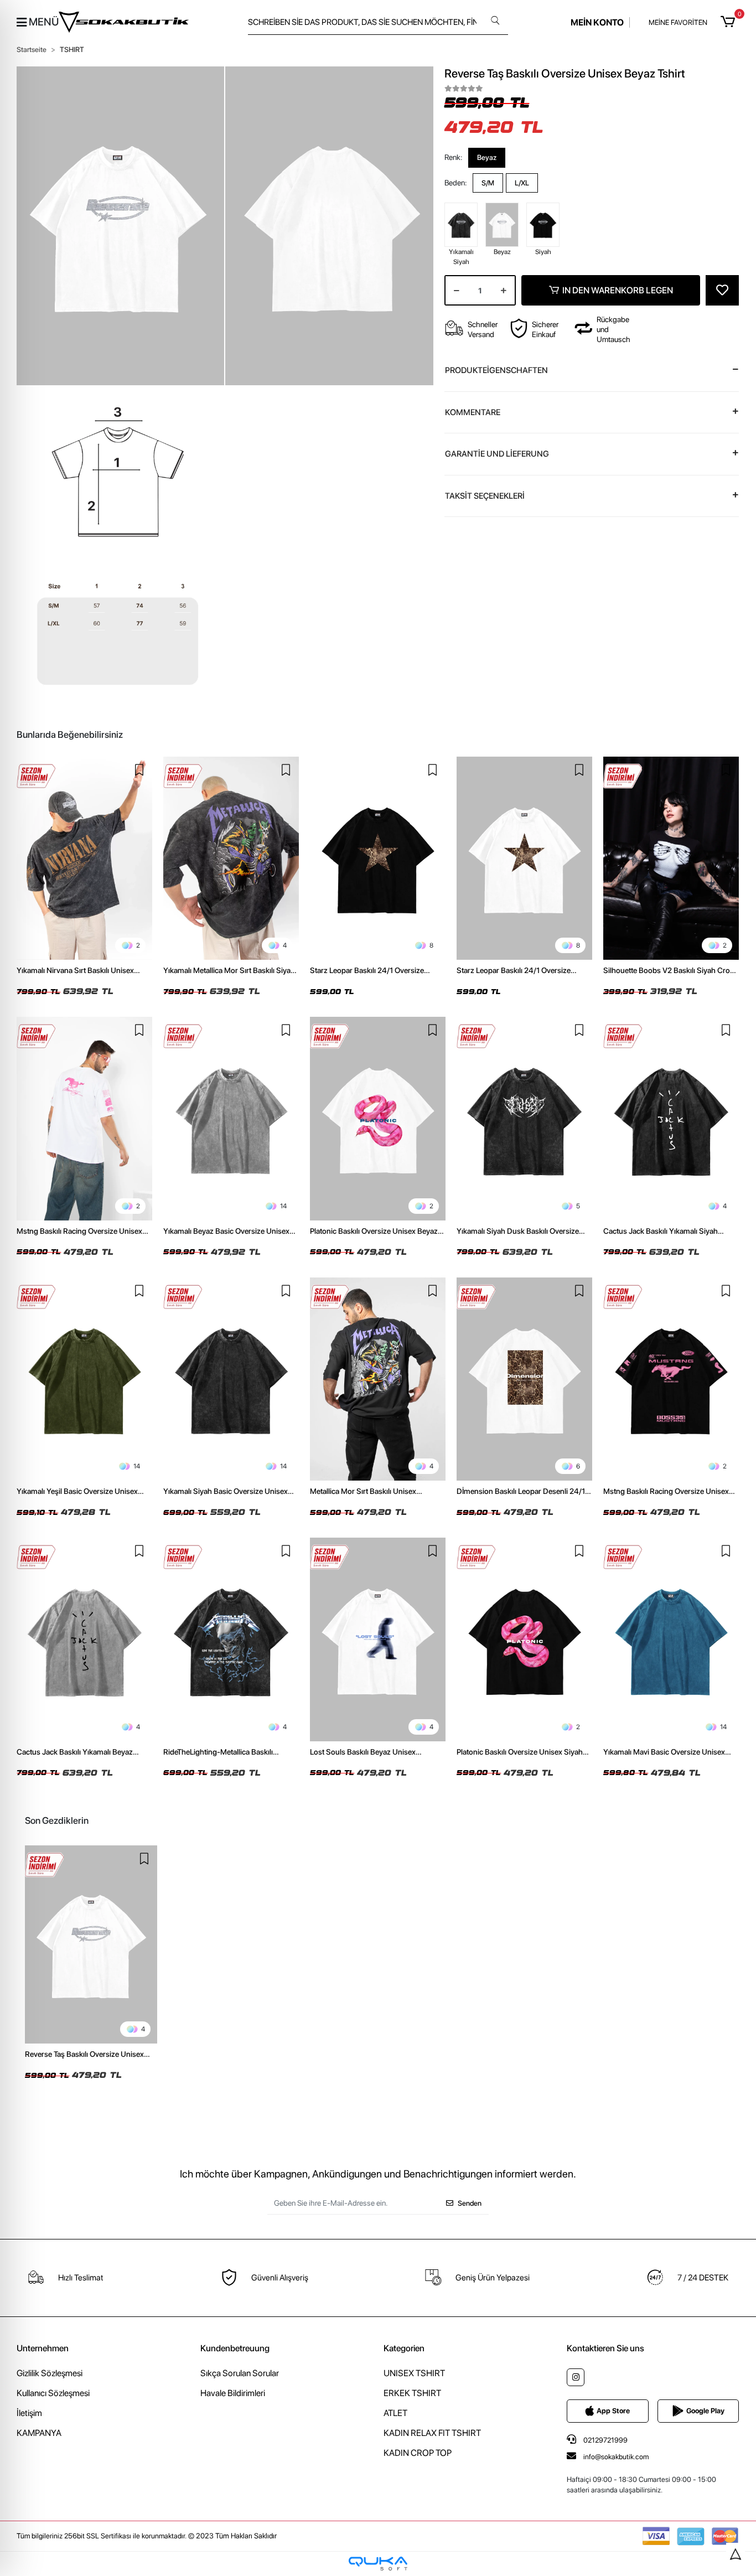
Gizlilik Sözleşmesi (50, 2373)
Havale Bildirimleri (233, 2393)
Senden (470, 2203)
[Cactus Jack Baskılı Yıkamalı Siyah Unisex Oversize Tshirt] (671, 1119)
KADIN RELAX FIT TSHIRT (432, 2433)
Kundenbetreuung (235, 2348)
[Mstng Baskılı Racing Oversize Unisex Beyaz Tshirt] (84, 1119)
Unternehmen (43, 2348)
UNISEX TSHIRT (414, 2373)
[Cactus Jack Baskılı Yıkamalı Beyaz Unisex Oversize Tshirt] (84, 1639)
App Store (613, 2411)
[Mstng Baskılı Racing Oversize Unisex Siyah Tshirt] (671, 1379)
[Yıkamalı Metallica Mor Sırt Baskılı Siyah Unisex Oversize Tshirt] (231, 858)
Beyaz (487, 157)
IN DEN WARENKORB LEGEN (618, 290)
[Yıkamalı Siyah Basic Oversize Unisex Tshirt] (231, 1379)
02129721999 (605, 2440)
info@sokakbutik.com (616, 2457)
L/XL (522, 183)
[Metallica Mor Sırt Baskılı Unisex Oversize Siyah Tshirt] (378, 1379)
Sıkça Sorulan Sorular (240, 2373)
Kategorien (404, 2348)
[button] (730, 22)
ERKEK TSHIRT (412, 2393)
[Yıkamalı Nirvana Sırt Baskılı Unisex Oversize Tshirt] (84, 858)
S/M (488, 183)
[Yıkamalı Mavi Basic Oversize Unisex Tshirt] (671, 1639)
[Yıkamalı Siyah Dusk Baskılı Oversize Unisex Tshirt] (524, 1119)
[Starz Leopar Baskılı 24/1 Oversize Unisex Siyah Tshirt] (378, 858)
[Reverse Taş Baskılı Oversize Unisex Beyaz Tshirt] (91, 1945)
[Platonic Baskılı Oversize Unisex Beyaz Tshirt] (378, 1119)
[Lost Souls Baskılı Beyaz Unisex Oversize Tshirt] (378, 1639)
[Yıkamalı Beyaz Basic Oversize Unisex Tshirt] (231, 1119)
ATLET (395, 2413)
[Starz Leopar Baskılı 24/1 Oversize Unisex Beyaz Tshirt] (524, 858)
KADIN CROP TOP (418, 2453)
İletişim (29, 2413)
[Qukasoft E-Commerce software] (378, 2564)
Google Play (705, 2411)
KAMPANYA (39, 2433)
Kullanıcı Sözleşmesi (53, 2393)
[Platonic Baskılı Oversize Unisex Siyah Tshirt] (524, 1639)
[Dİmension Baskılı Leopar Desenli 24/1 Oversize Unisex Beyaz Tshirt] (524, 1379)
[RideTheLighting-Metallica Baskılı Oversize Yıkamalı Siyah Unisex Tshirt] (231, 1639)
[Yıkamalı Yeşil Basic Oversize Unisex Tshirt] (84, 1379)
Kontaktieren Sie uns (605, 2348)
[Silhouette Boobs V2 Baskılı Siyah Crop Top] (671, 858)
